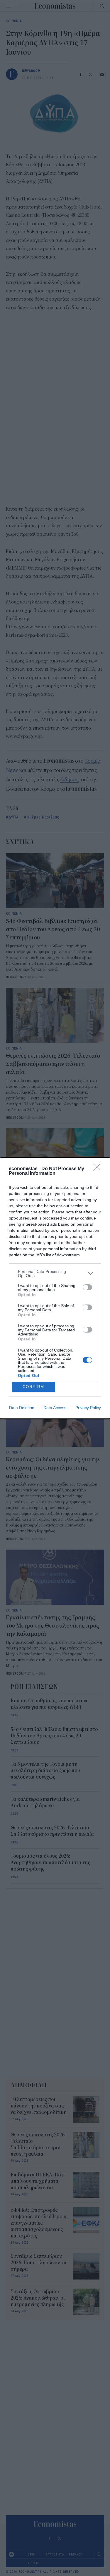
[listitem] (55, 1274)
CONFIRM (33, 1387)
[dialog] (55, 1288)
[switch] (87, 1287)
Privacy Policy (88, 1408)
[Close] (99, 1169)
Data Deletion (22, 1408)
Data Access (55, 1408)
